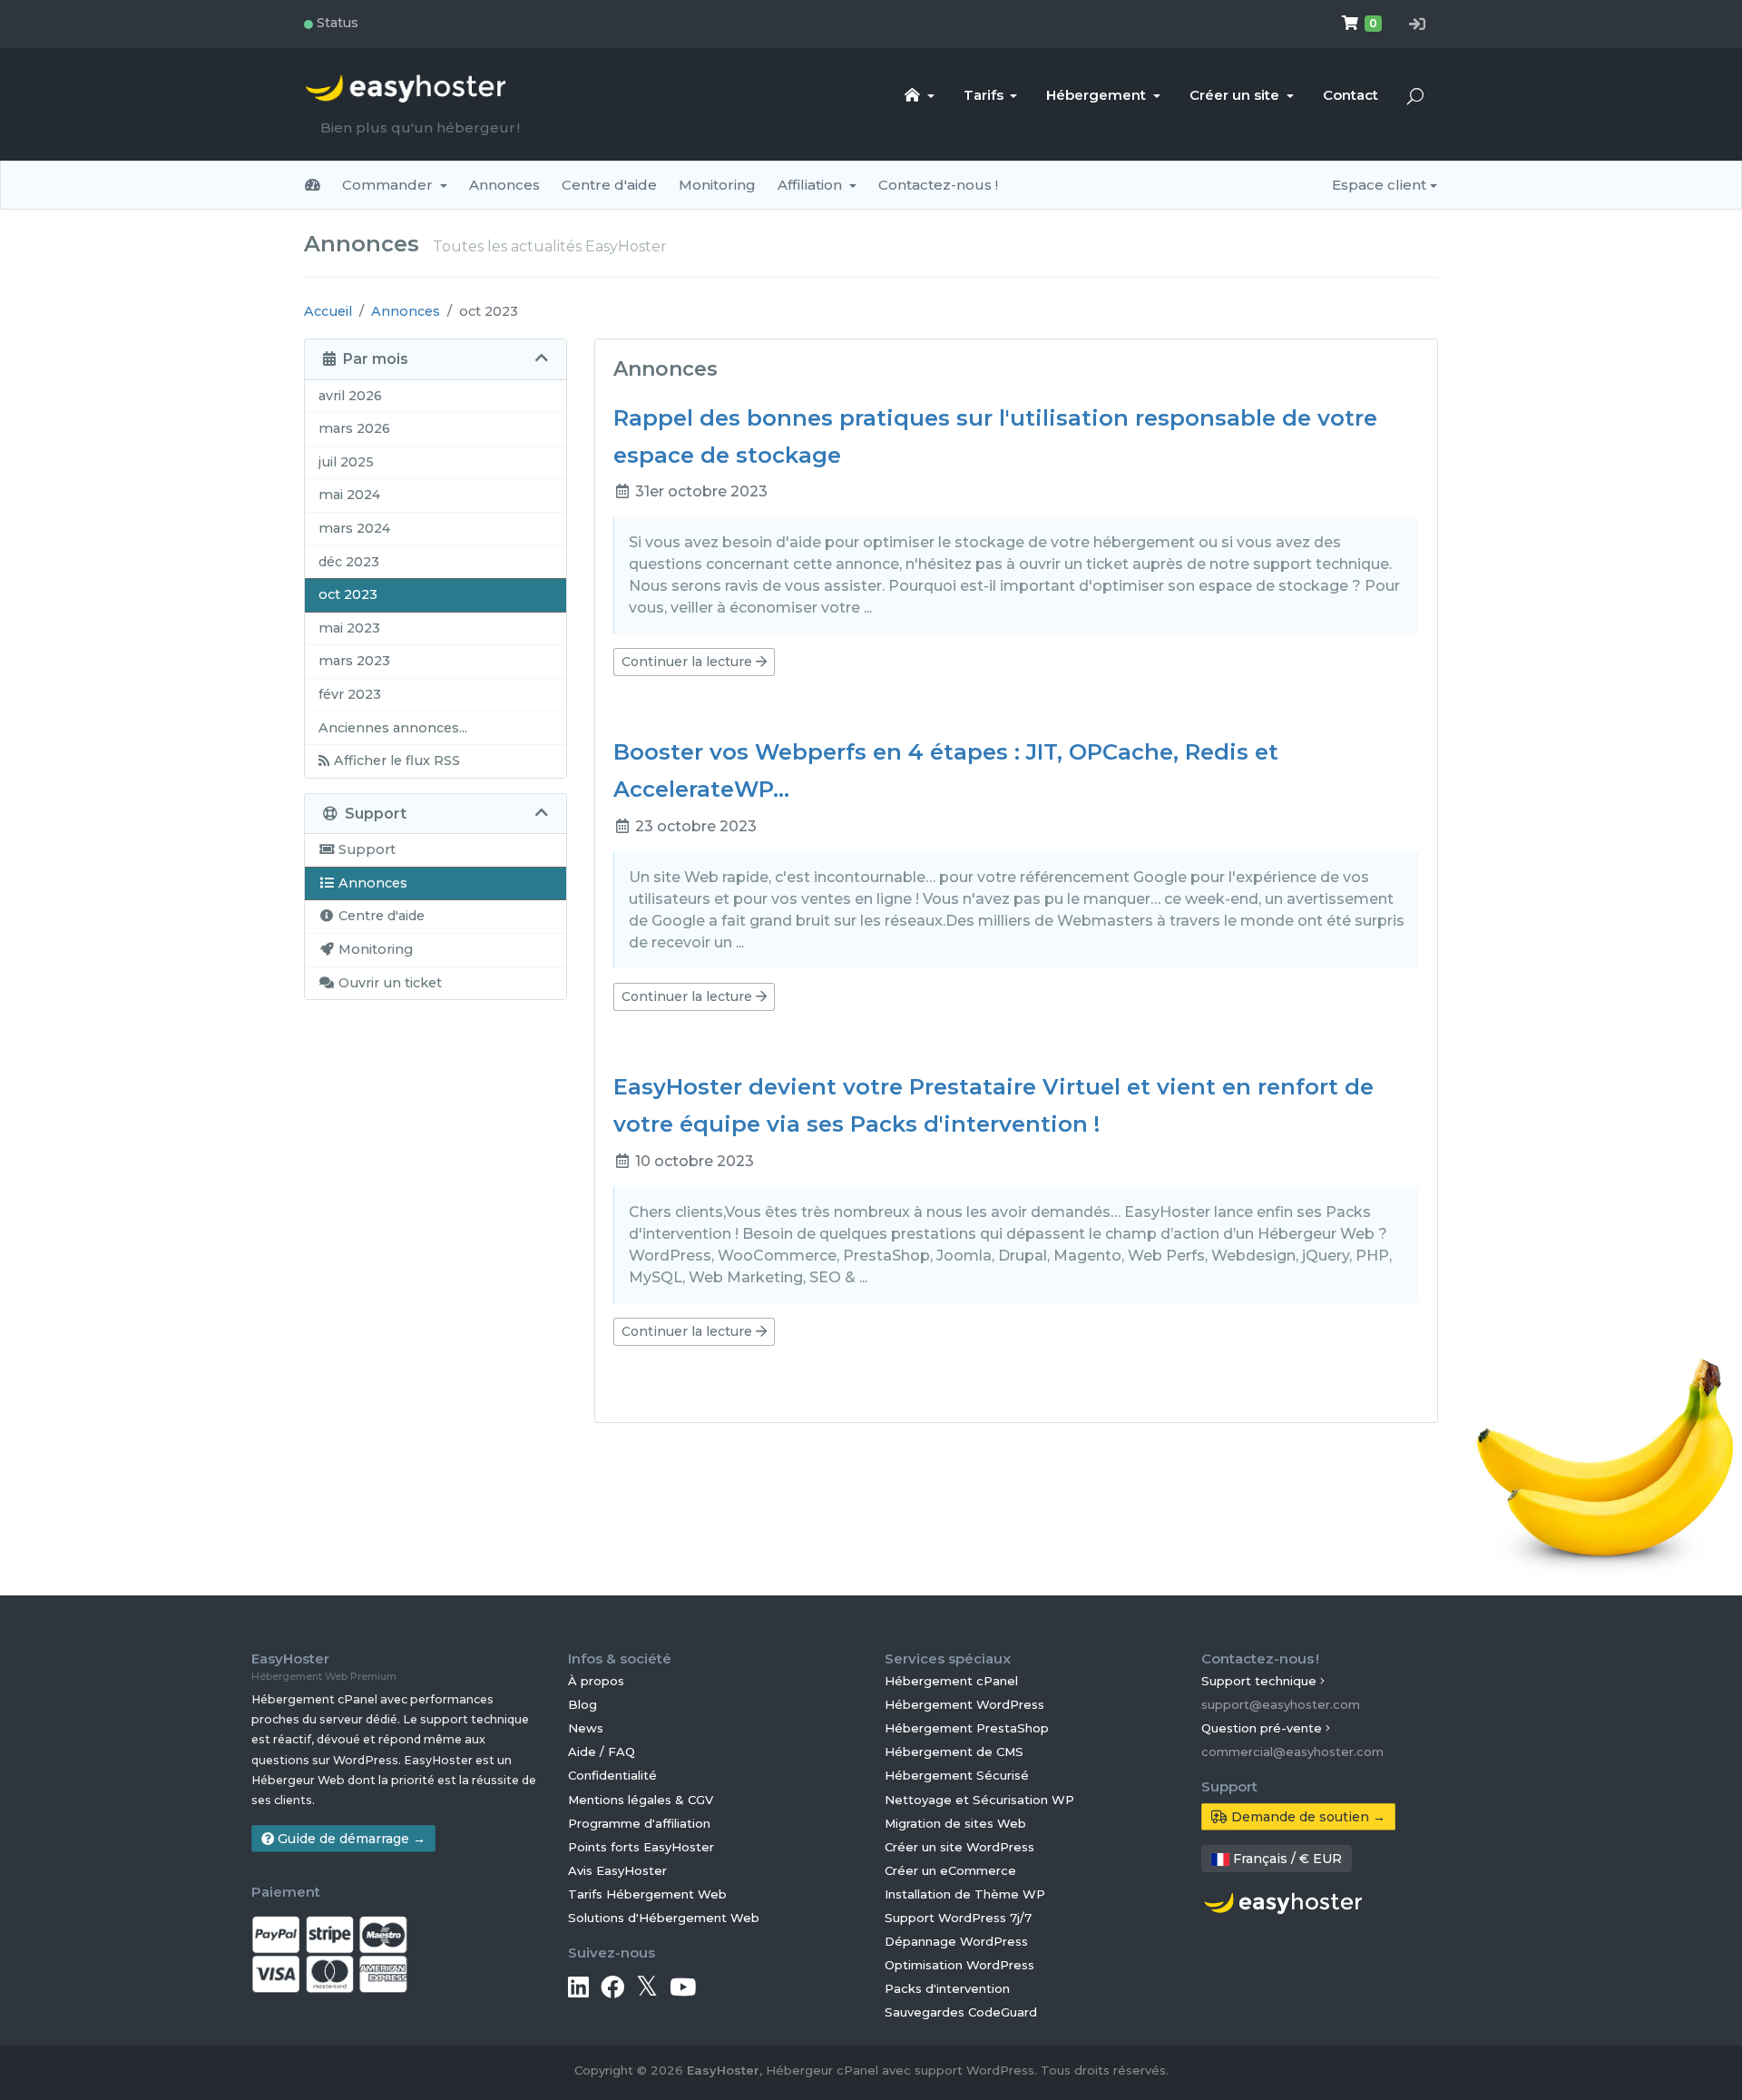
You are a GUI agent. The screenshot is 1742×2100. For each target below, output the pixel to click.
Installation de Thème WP (965, 1894)
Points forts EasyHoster (641, 1847)
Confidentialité (612, 1775)
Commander (389, 185)
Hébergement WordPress (964, 1704)
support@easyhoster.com (1281, 1704)
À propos (596, 1681)
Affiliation (812, 185)
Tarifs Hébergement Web (647, 1894)
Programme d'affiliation (639, 1823)
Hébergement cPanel (951, 1681)
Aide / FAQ (602, 1752)
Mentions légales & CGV (641, 1800)
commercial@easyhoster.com (1292, 1752)
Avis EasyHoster (617, 1870)
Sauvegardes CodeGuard (961, 2012)
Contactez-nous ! (938, 185)
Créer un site (1236, 95)
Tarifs (985, 95)
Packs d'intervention (947, 1988)
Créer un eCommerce (950, 1870)
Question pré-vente (1263, 1728)
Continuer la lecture (689, 662)
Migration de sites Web (955, 1823)
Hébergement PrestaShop (967, 1728)
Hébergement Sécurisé (957, 1775)
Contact (1351, 95)
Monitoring (717, 185)
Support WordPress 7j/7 (958, 1918)
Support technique (1261, 1681)
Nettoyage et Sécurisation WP (979, 1800)
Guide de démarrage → (350, 1839)
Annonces (504, 185)
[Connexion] (1417, 25)
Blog (582, 1704)
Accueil (328, 311)
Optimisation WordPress (959, 1965)
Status (330, 23)
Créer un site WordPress (959, 1847)
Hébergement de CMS (954, 1752)
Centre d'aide (609, 185)
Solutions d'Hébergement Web (664, 1918)
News (586, 1728)
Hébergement (1098, 95)
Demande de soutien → (1306, 1817)
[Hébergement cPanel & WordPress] (1283, 1901)
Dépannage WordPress (956, 1941)
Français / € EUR (1286, 1859)
